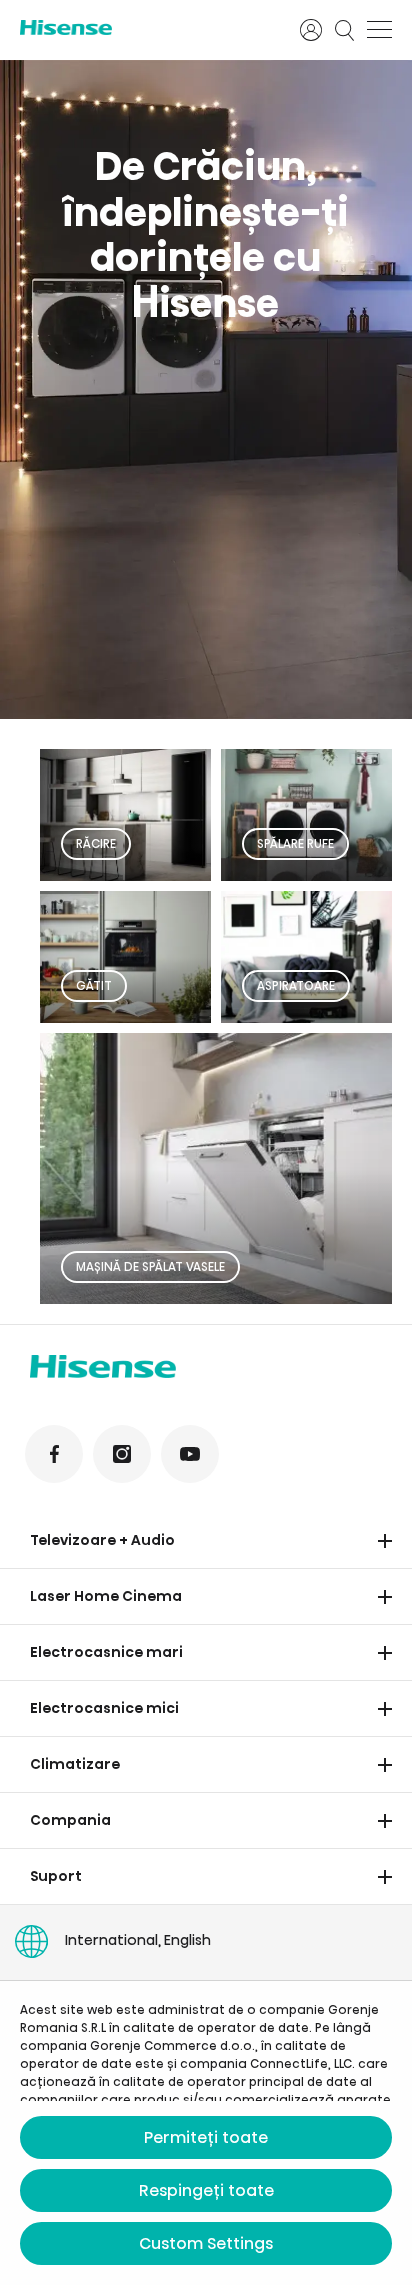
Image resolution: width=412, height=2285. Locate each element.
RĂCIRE (96, 843)
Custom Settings (206, 2243)
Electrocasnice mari (106, 1652)
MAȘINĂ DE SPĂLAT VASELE (150, 1266)
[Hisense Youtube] (190, 1454)
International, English (138, 1940)
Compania (70, 1820)
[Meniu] (379, 30)
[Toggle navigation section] (385, 1541)
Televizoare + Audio (102, 1540)
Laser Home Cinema (106, 1596)
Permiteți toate (206, 2137)
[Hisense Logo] (147, 27)
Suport (56, 1876)
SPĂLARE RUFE (295, 843)
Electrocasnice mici (104, 1708)
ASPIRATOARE (296, 985)
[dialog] (206, 2133)
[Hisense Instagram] (122, 1454)
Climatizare (75, 1764)
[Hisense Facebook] (54, 1454)
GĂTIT (94, 985)
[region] (206, 389)
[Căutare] (345, 30)
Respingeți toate (206, 2190)
